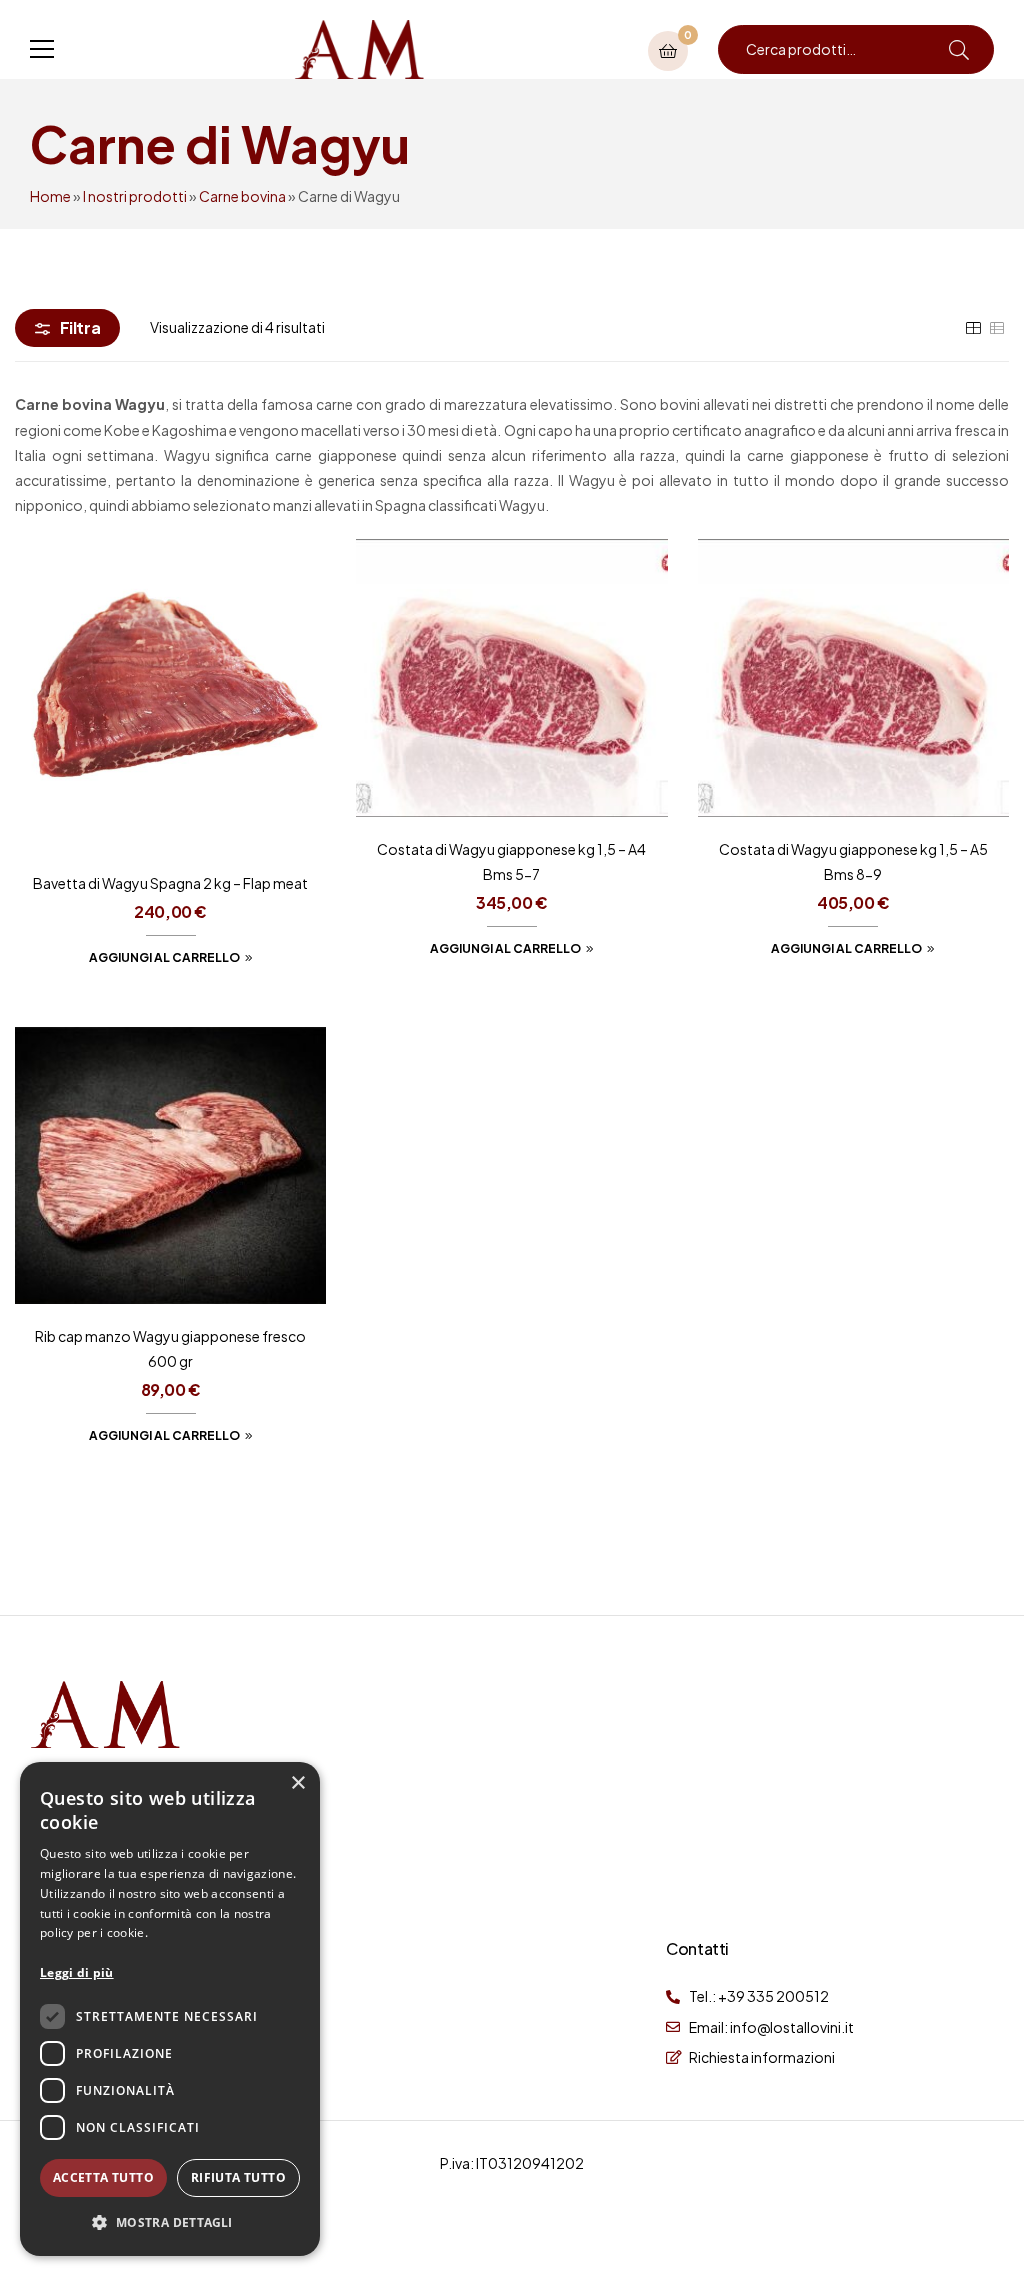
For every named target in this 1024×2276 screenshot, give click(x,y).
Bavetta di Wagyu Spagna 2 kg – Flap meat (170, 883)
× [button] (297, 1783)
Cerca (959, 49)
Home (50, 196)
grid (973, 328)
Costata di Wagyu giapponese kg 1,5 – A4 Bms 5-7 (511, 861)
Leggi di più (77, 1972)
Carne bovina (242, 196)
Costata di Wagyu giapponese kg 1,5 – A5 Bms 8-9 (853, 861)
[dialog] (170, 2009)
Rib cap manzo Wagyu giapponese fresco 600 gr (170, 1348)
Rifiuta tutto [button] (238, 2177)
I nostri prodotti (135, 196)
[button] (170, 2223)
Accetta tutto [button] (103, 2177)
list (997, 328)
